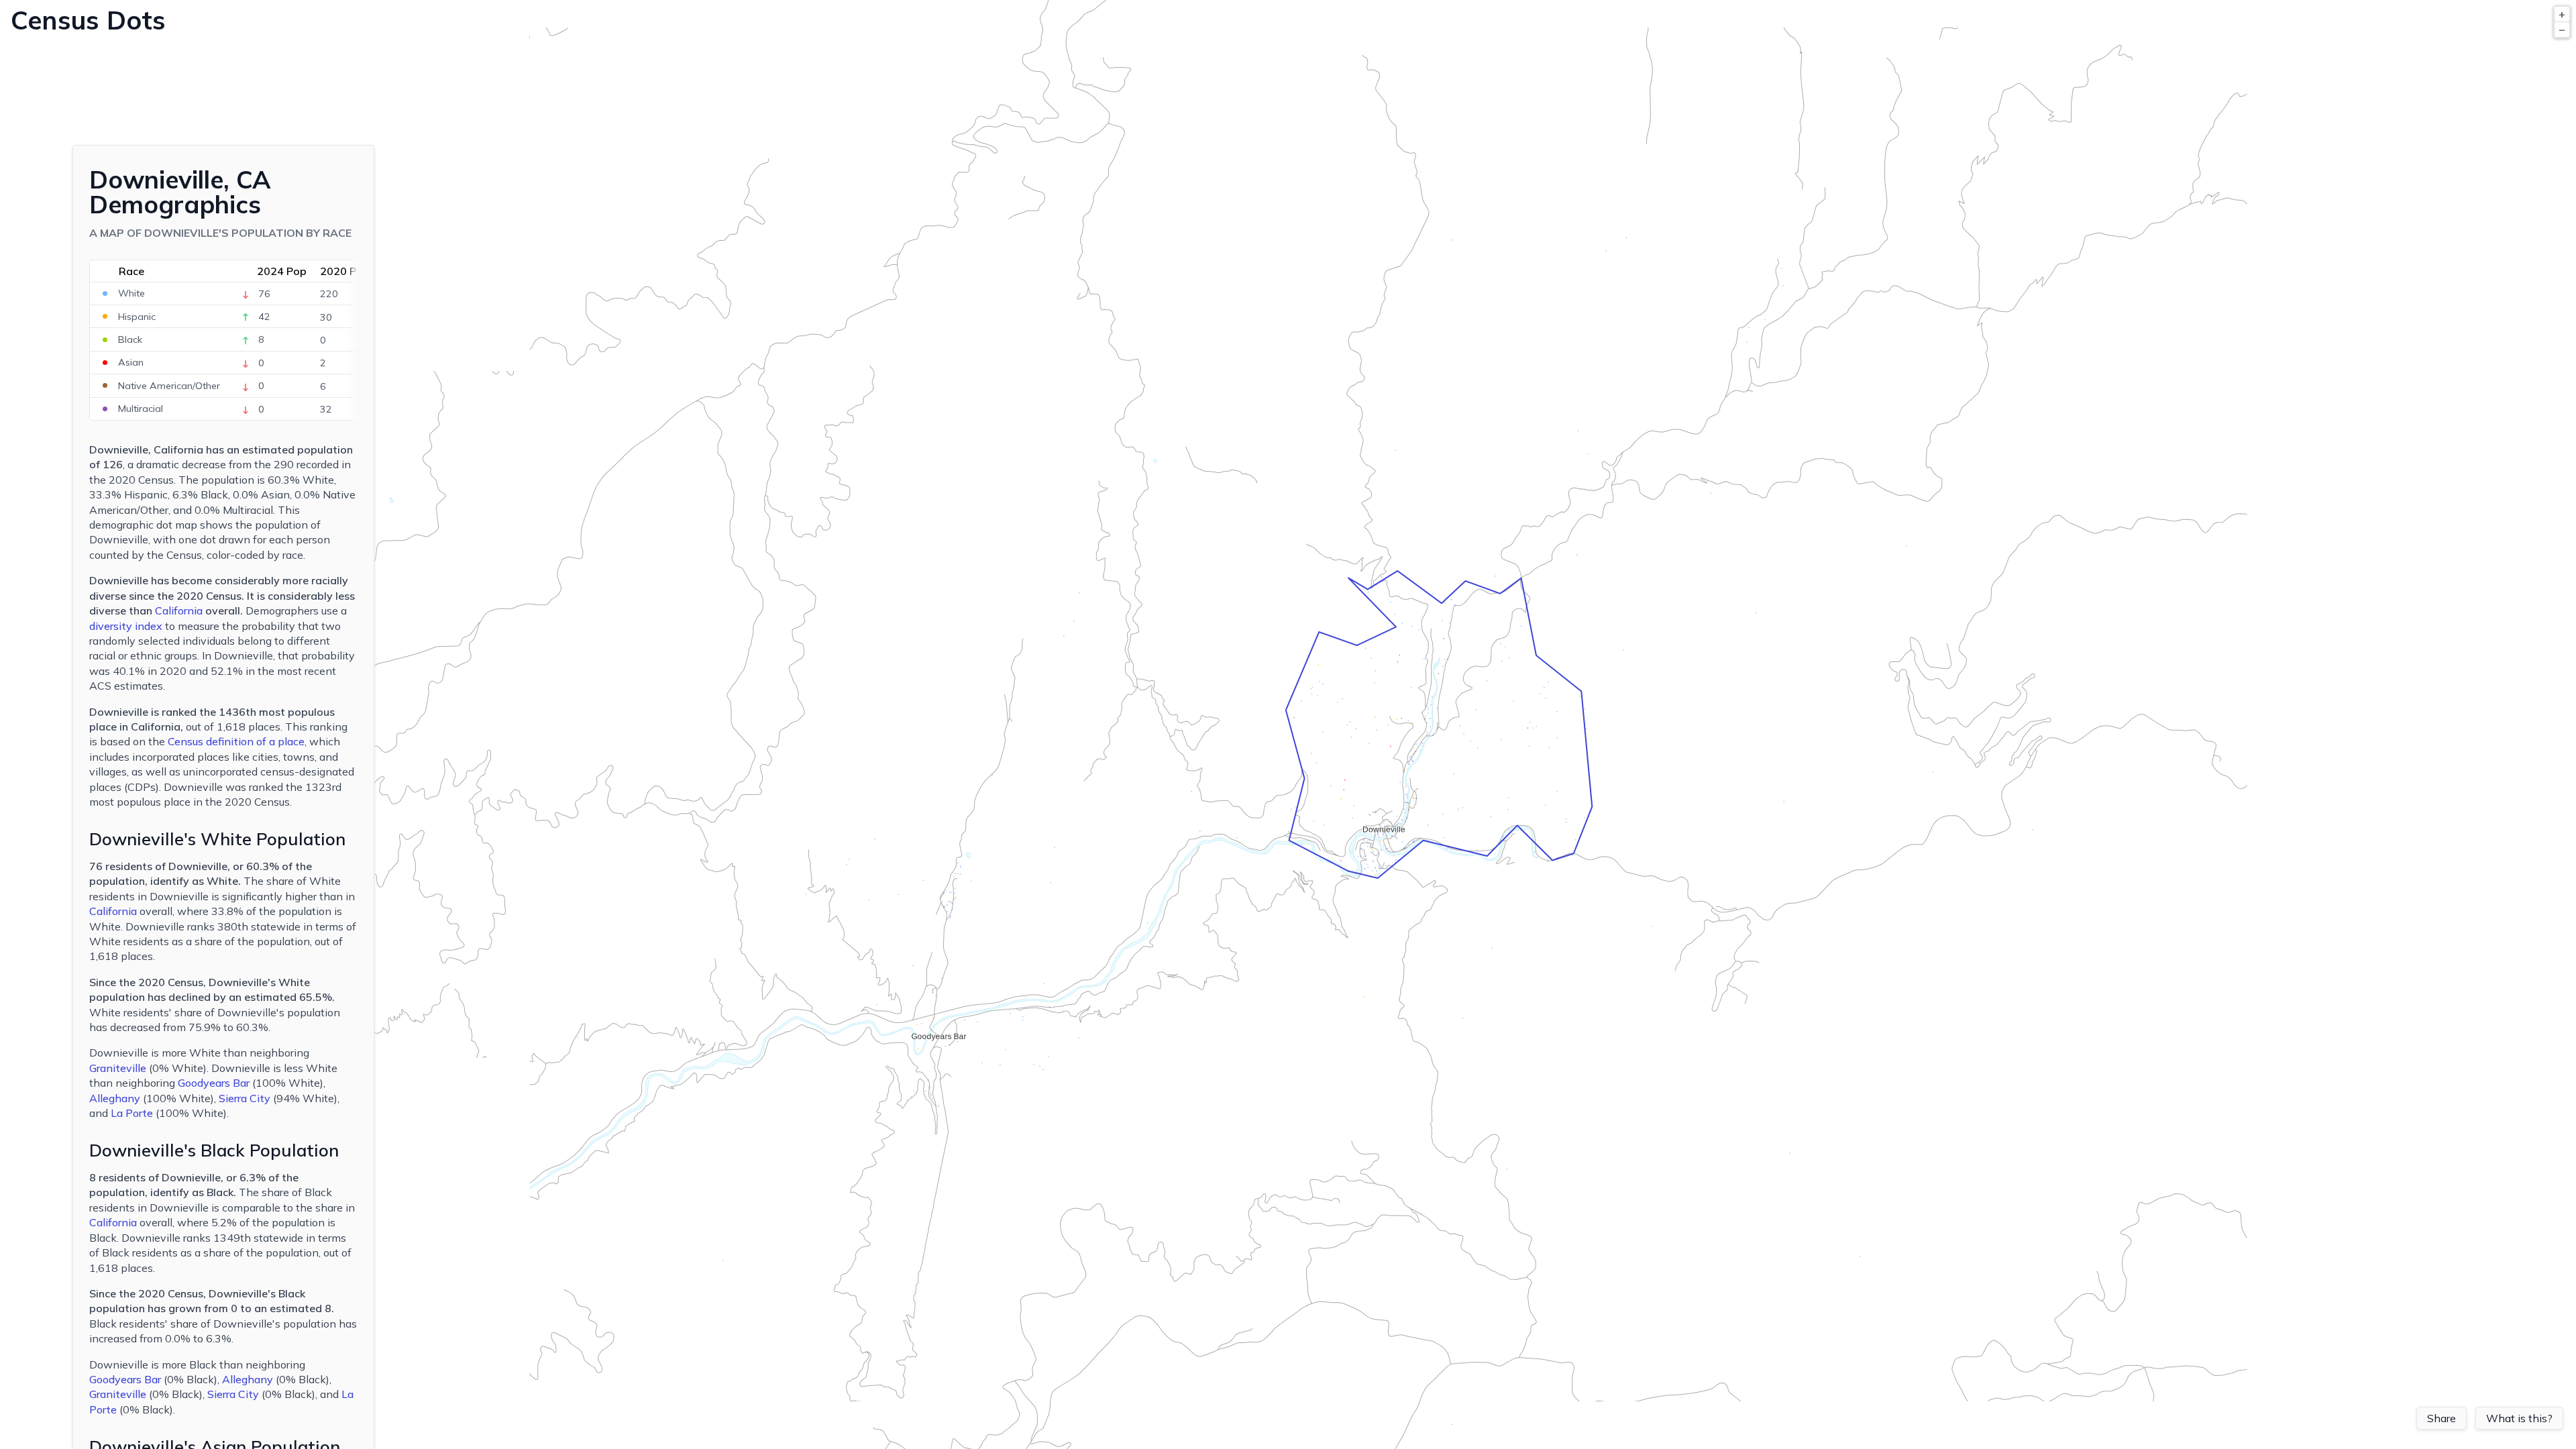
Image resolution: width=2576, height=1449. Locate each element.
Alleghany (115, 1098)
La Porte (132, 1113)
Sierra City (245, 1098)
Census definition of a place (236, 741)
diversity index (126, 626)
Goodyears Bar (214, 1083)
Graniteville (118, 1068)
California (179, 610)
